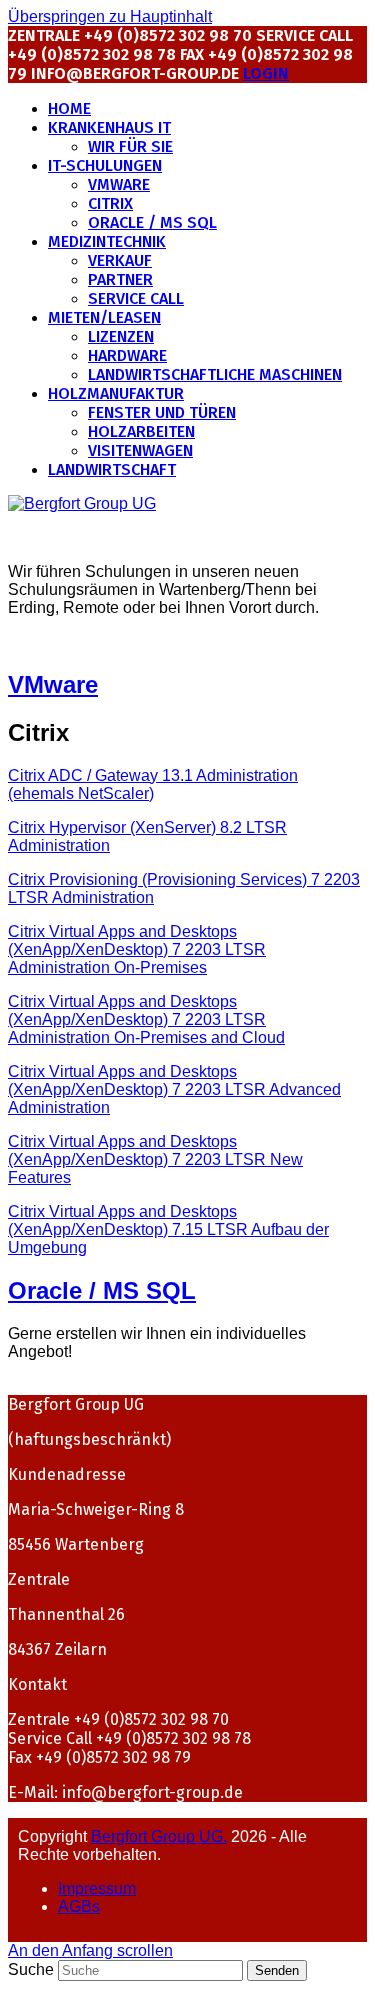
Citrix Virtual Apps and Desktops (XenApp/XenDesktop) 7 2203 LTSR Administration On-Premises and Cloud (146, 1019)
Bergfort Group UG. (159, 1836)
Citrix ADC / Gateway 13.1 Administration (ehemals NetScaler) (153, 784)
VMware (53, 684)
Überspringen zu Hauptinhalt (110, 16)
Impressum (97, 1888)
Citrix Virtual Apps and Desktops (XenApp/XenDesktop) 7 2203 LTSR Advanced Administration (174, 1089)
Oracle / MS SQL (102, 1290)
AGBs (79, 1906)
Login (266, 73)
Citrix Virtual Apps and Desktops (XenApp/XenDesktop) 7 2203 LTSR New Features (155, 1159)
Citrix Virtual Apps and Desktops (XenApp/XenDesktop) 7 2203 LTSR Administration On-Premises (137, 949)
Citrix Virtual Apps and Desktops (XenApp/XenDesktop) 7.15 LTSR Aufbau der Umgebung (168, 1229)
